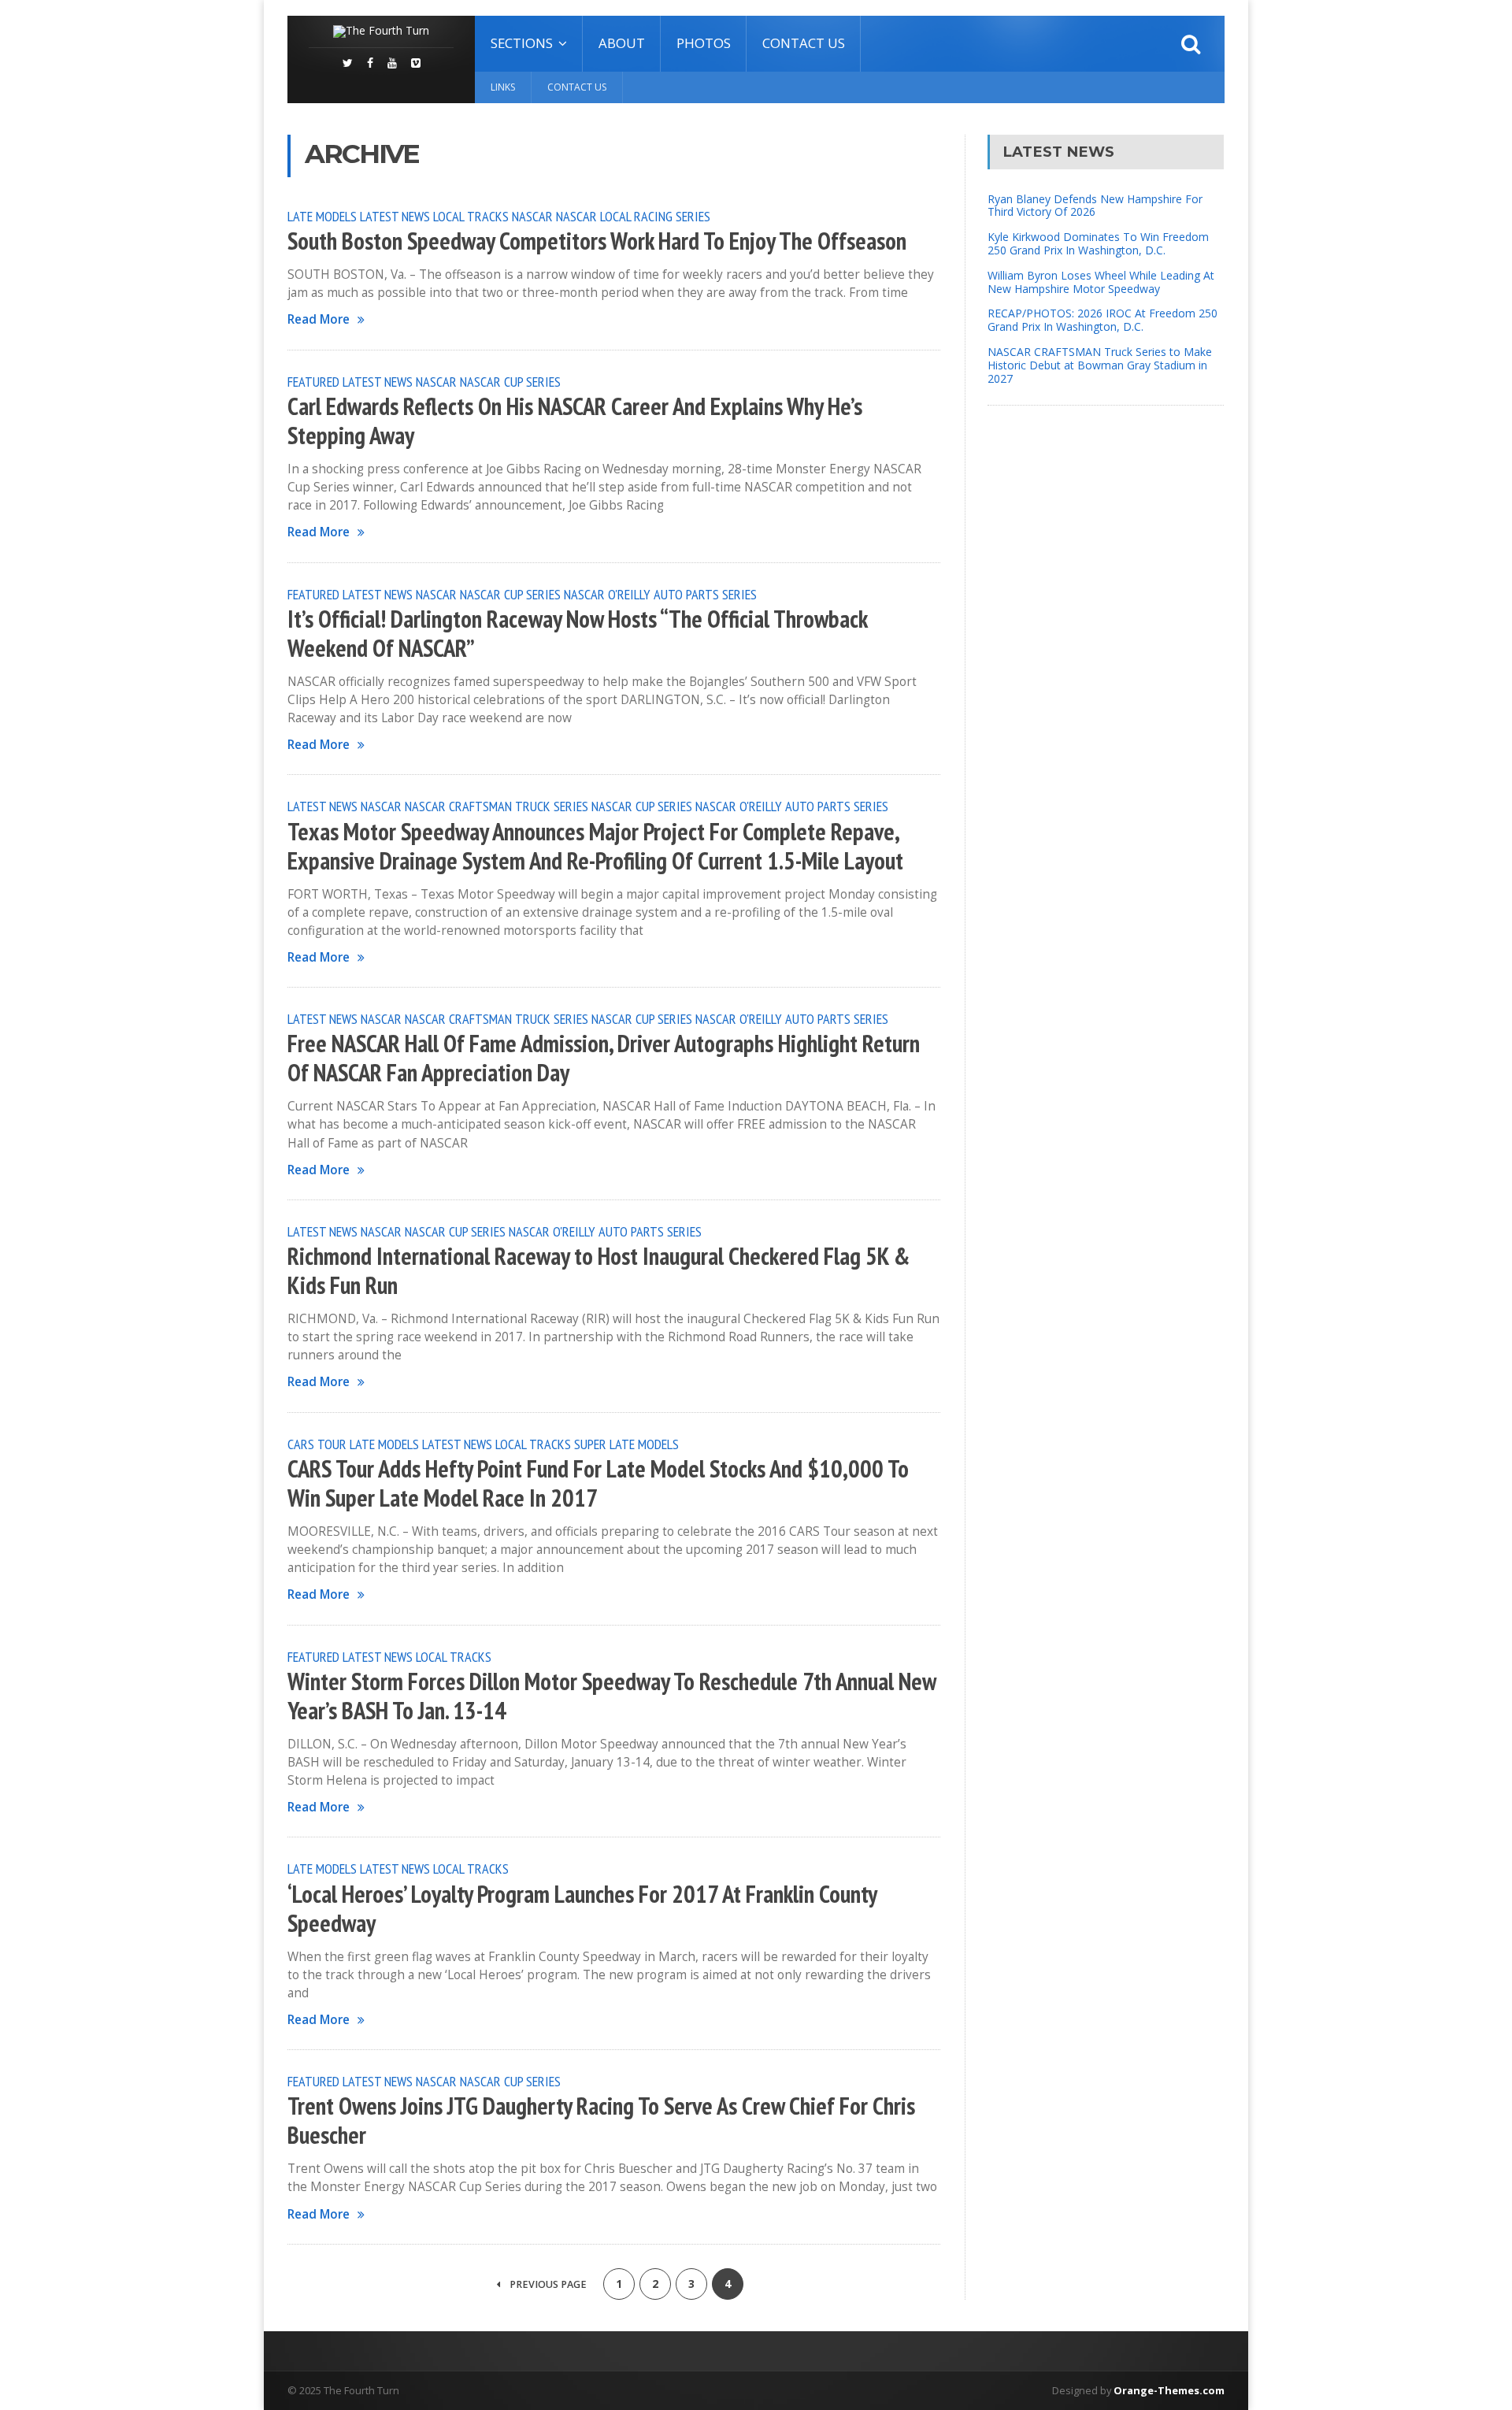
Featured (313, 381)
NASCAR (532, 216)
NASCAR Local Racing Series (633, 216)
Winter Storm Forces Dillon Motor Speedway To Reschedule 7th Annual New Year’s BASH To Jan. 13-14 (611, 1696)
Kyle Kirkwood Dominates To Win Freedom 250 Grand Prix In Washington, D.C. (1098, 243)
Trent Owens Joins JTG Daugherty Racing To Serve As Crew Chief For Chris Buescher (601, 2121)
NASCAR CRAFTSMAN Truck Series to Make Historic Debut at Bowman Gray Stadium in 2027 (1100, 365)
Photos (704, 43)
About (622, 43)
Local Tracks (471, 216)
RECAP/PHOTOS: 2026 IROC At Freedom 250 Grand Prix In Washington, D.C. (1102, 320)
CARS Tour (317, 1444)
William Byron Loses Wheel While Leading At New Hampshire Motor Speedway (1101, 282)
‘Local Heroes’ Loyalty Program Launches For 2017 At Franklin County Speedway (582, 1909)
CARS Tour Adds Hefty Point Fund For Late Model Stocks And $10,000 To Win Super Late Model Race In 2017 (598, 1483)
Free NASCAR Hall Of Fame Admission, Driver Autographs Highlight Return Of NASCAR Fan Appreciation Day (604, 1058)
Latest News (395, 216)
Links (503, 87)
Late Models (322, 216)
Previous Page (547, 2284)
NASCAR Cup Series (510, 381)
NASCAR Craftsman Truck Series (497, 806)
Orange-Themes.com (1169, 2390)
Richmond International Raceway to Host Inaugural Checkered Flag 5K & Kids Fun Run (598, 1271)
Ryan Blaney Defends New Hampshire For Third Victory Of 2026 (1095, 206)
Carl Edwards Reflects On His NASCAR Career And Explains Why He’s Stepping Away (575, 421)
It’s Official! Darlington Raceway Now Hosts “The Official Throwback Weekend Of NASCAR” (577, 634)
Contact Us (804, 43)
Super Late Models (626, 1444)
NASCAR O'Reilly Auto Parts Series (660, 594)
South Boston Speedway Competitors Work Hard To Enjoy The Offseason (597, 241)
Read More (319, 319)
